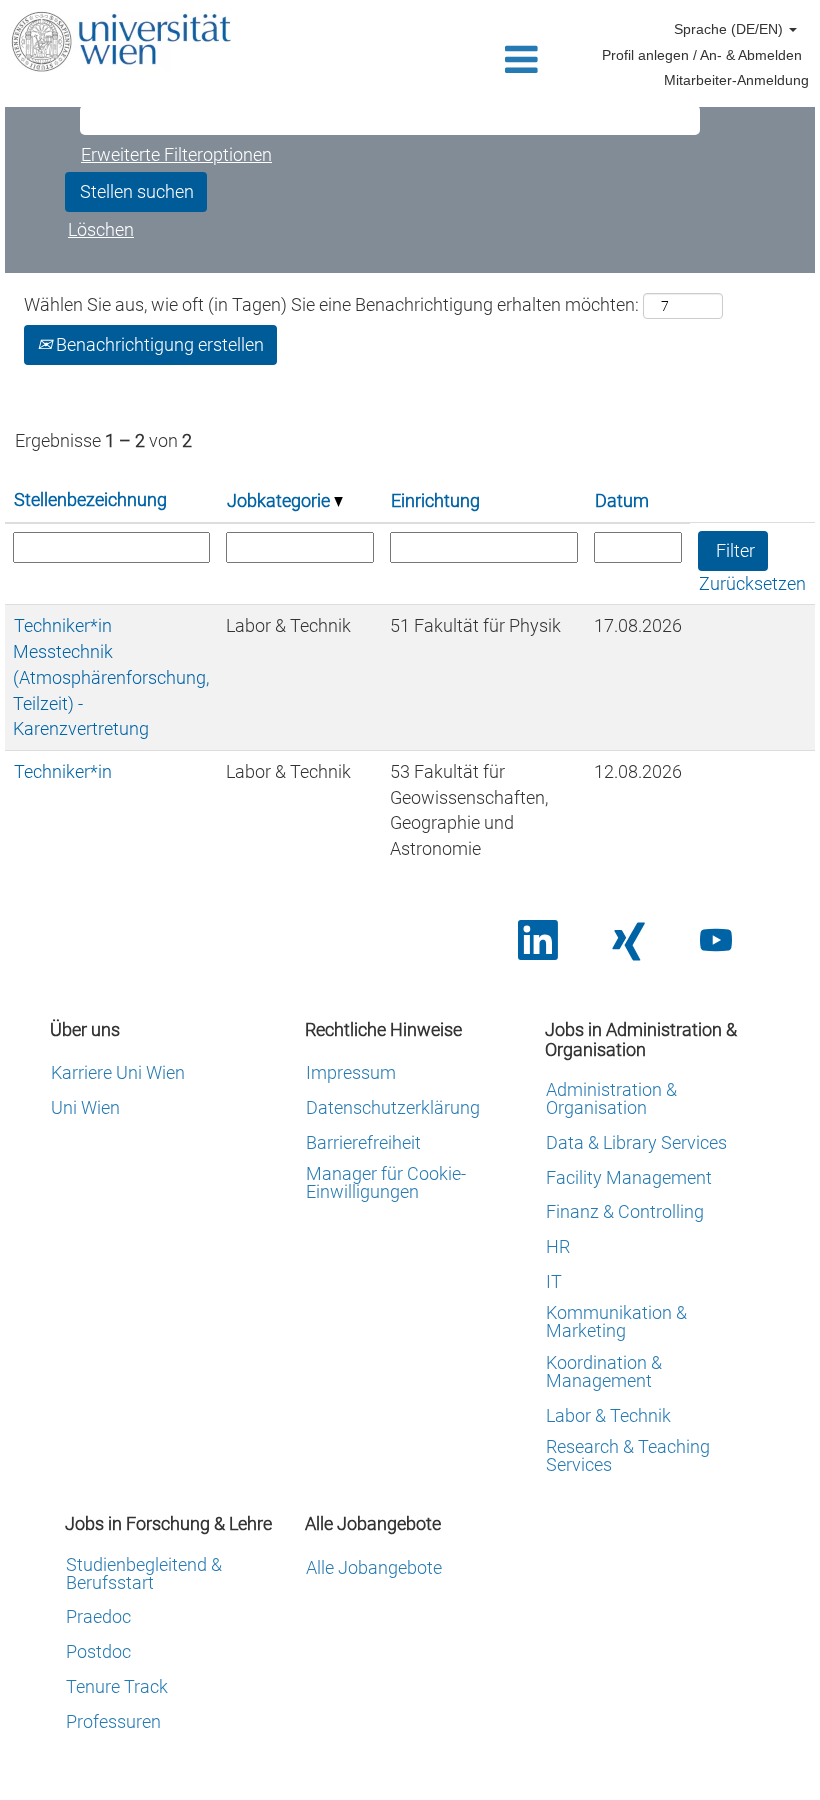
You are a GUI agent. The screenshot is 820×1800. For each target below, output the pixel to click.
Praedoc (98, 1617)
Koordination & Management (604, 1372)
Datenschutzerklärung (393, 1108)
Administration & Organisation (611, 1099)
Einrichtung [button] (435, 500)
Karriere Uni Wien (118, 1073)
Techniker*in (63, 771)
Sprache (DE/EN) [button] (730, 29)
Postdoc (98, 1652)
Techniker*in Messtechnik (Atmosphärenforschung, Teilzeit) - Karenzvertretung (111, 677)
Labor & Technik (608, 1416)
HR (558, 1247)
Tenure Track (117, 1687)
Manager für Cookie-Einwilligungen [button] (386, 1183)
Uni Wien (85, 1108)
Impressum (351, 1073)
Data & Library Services (636, 1143)
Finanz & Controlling (625, 1212)
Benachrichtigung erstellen (158, 344)
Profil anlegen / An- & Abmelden (702, 55)
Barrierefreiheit (363, 1143)
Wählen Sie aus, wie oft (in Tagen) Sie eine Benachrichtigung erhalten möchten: (331, 304)
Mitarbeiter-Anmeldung (736, 80)
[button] (409, 61)
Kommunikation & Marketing (616, 1322)
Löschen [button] (101, 229)
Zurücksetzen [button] (752, 583)
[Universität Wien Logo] (121, 41)
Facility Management (629, 1178)
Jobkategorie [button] (280, 500)
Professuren (113, 1722)
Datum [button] (622, 500)
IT (554, 1282)
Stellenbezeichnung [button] (90, 499)
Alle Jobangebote (374, 1568)
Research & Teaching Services (628, 1456)
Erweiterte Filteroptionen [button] (176, 154)
